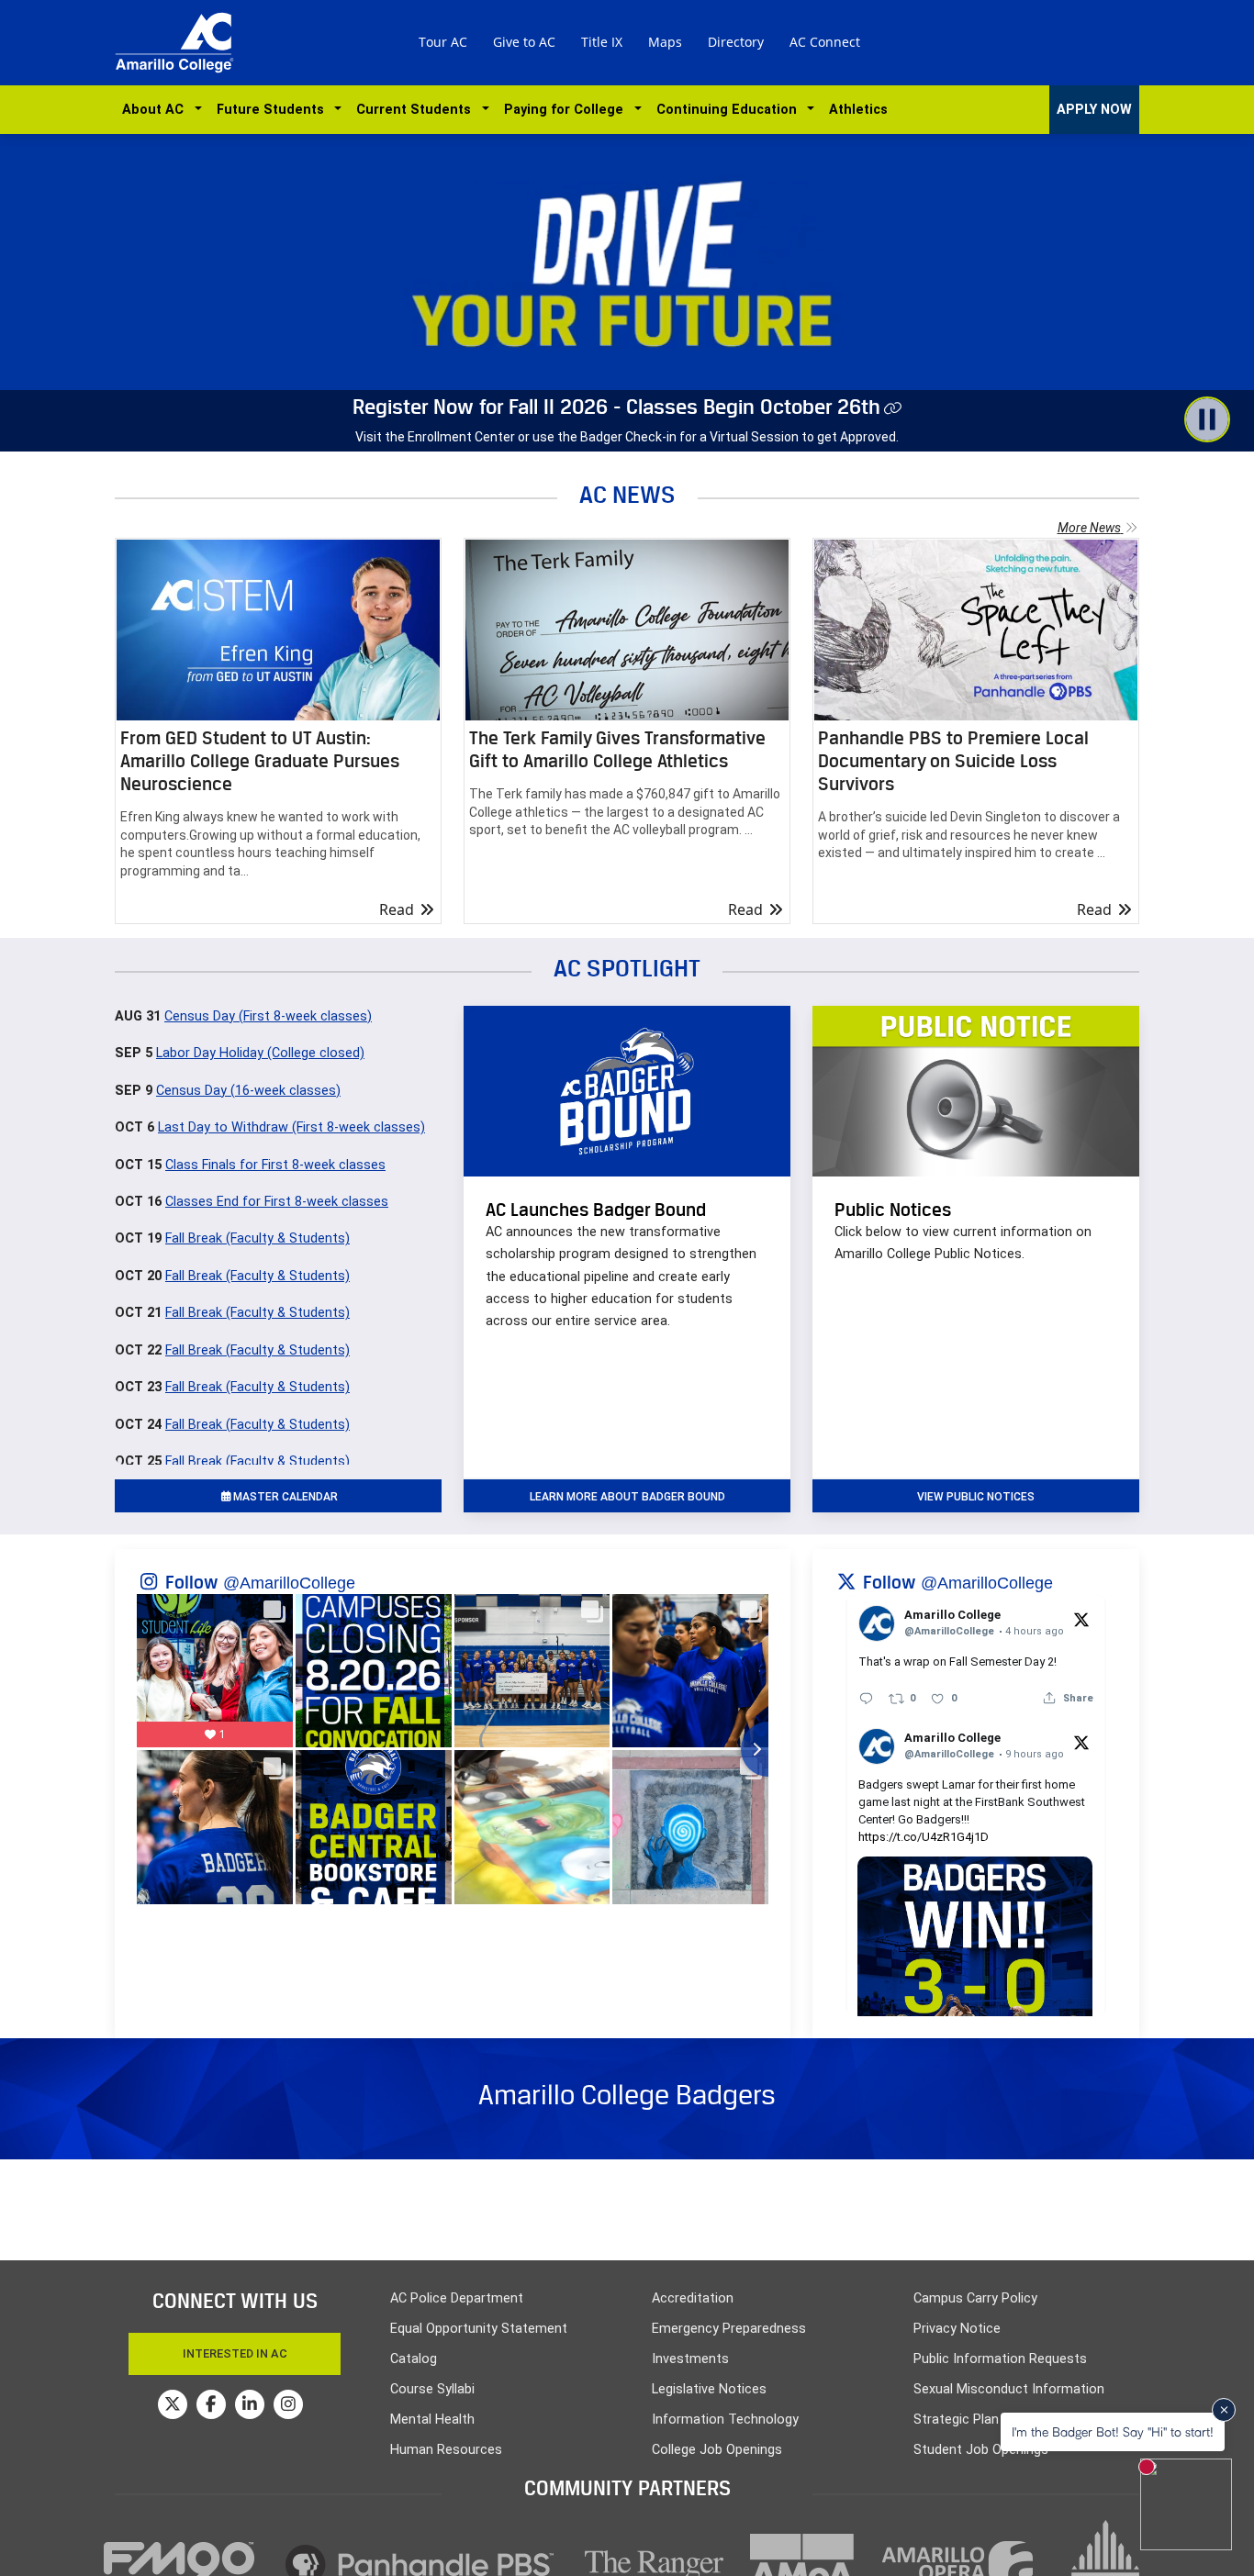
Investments (690, 2359)
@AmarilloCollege (289, 1583)
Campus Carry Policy (975, 2298)
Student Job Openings (981, 2450)
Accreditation (693, 2298)
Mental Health (432, 2420)
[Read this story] (278, 630)
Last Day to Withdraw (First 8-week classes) (291, 1127)
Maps (665, 42)
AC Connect (825, 42)
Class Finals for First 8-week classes (275, 1165)
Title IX (602, 42)
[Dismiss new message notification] (1224, 2410)
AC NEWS (627, 494)
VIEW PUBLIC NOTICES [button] (976, 1497)
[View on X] (1081, 1619)
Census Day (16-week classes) (248, 1091)
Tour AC (443, 42)
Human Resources (446, 2450)
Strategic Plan (956, 2420)
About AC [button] (157, 110)
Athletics (858, 110)
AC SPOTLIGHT (627, 968)
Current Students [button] (417, 110)
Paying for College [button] (567, 110)
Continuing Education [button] (730, 110)
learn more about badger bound (627, 1497)
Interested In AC (235, 2353)
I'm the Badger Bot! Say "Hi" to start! (1113, 2431)
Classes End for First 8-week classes (277, 1202)
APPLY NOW (1094, 110)
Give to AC (524, 42)
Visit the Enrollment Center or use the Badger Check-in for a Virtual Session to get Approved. (627, 437)
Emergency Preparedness (729, 2329)
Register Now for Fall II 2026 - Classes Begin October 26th (616, 407)
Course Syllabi (432, 2389)
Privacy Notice (957, 2329)
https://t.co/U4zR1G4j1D (924, 1837)
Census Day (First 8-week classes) (268, 1016)
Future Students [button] (274, 110)
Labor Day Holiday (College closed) (260, 1053)
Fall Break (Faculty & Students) (258, 1238)
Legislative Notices (709, 2389)
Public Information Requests (1000, 2359)
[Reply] (866, 1698)
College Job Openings (717, 2450)
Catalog (414, 2359)
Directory (736, 42)
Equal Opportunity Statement (479, 2329)
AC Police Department (457, 2298)
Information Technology (725, 2420)
